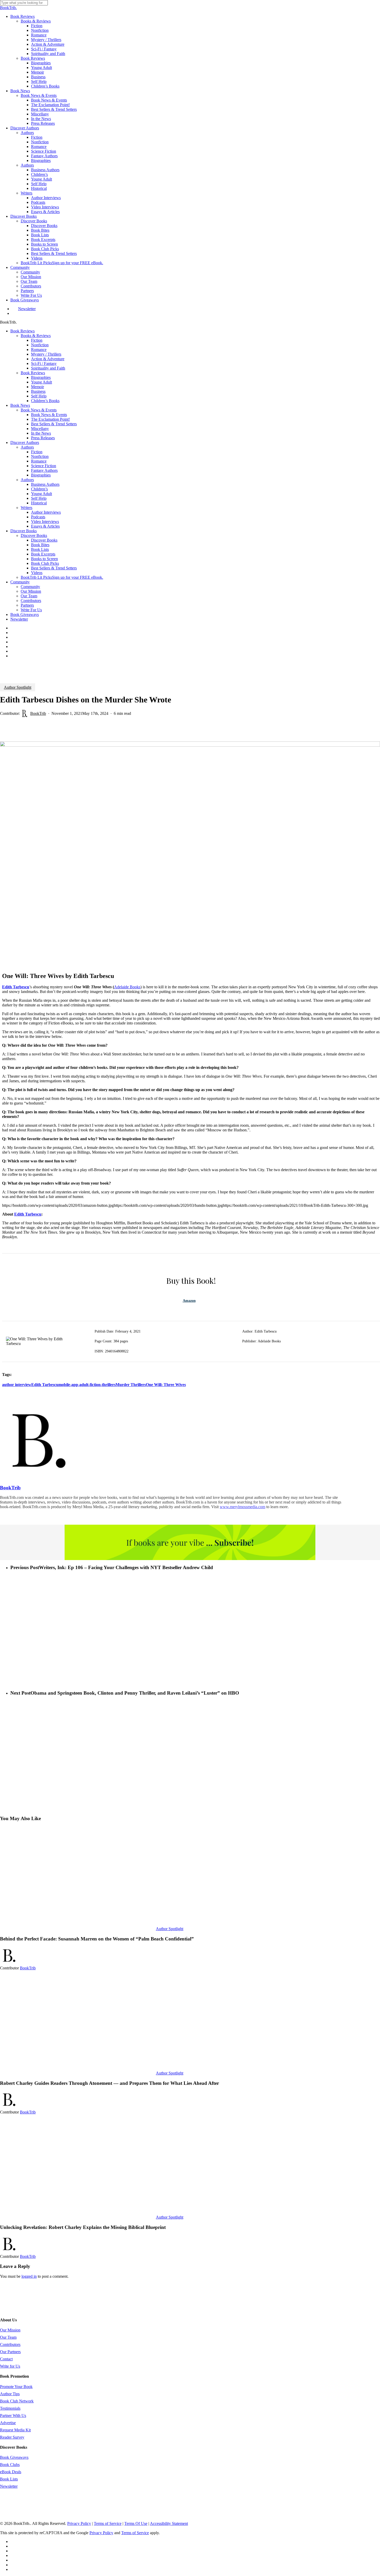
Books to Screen (44, 559)
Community (20, 582)
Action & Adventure (48, 359)
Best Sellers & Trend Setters (54, 424)
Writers (26, 508)
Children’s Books (45, 401)
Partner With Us (13, 2416)
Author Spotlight (18, 687)
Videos (37, 573)
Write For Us (31, 610)
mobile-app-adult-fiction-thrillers (87, 1385)
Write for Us (10, 2366)
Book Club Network (17, 2401)
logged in (29, 2276)
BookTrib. (8, 8)
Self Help (39, 396)
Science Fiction (44, 466)
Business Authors (45, 484)
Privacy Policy (79, 2523)
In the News (41, 433)
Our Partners (10, 2352)
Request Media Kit (15, 2430)
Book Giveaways (25, 614)
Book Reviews (22, 331)
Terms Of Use (136, 2523)
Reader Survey (12, 2437)
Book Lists (40, 549)
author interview (17, 1385)
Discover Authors (25, 443)
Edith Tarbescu (28, 1214)
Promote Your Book (16, 2387)
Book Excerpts (43, 554)
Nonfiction (40, 345)
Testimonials (10, 2408)
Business (38, 391)
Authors (27, 447)
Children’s (39, 489)
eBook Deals (11, 2472)
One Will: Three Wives (166, 1385)
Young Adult (41, 382)
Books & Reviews (36, 336)
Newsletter (19, 619)
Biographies (41, 377)
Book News (20, 405)
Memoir (37, 387)
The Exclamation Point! (50, 419)
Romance (39, 350)
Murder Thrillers (131, 1385)
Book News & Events (39, 410)
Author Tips (10, 2394)
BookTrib (38, 713)
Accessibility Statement (169, 2523)
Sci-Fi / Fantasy (44, 363)
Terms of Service (108, 2523)
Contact (6, 2359)
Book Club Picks (45, 563)
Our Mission (31, 591)
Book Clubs (10, 2465)
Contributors (31, 601)
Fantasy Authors (44, 470)
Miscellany (40, 429)
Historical (39, 503)
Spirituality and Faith (48, 368)
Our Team (29, 596)
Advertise (8, 2423)
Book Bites (40, 545)
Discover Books (24, 531)
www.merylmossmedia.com (242, 1507)
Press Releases (43, 438)
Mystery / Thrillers (46, 354)
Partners (27, 605)
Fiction (37, 340)
